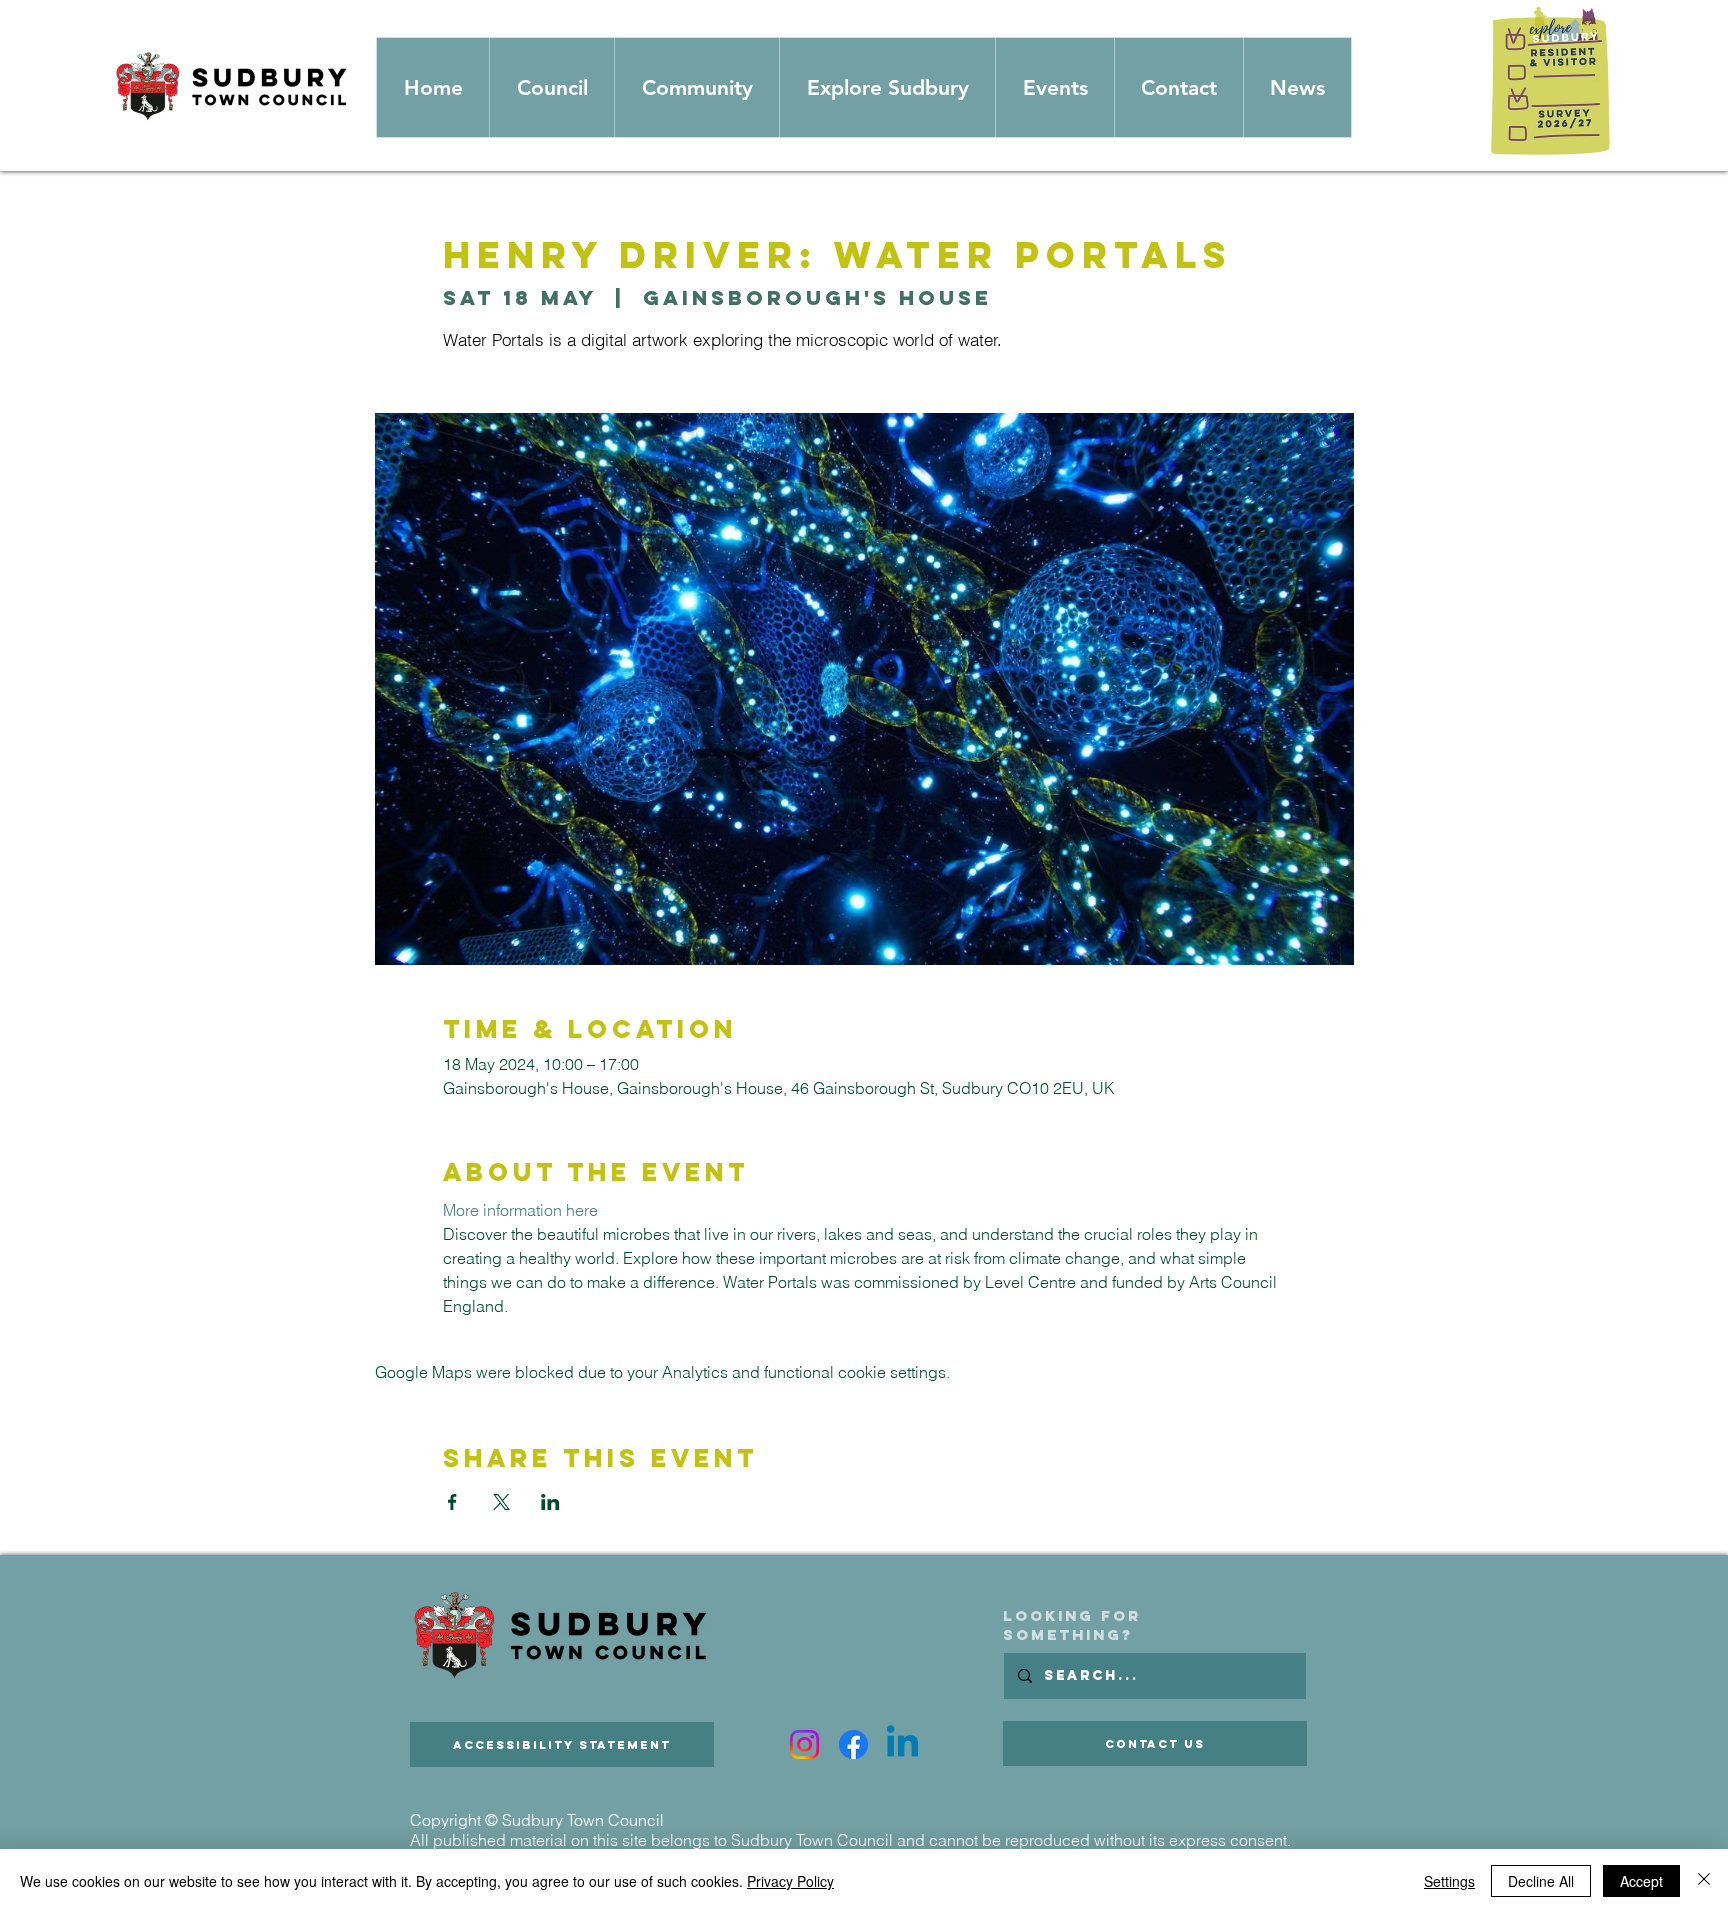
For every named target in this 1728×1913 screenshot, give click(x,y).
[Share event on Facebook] (452, 1502)
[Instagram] (804, 1744)
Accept (1641, 1881)
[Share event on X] (501, 1502)
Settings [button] (1449, 1881)
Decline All (1541, 1881)
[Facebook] (853, 1744)
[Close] (1704, 1881)
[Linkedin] (902, 1744)
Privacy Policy (790, 1881)
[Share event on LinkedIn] (550, 1502)
